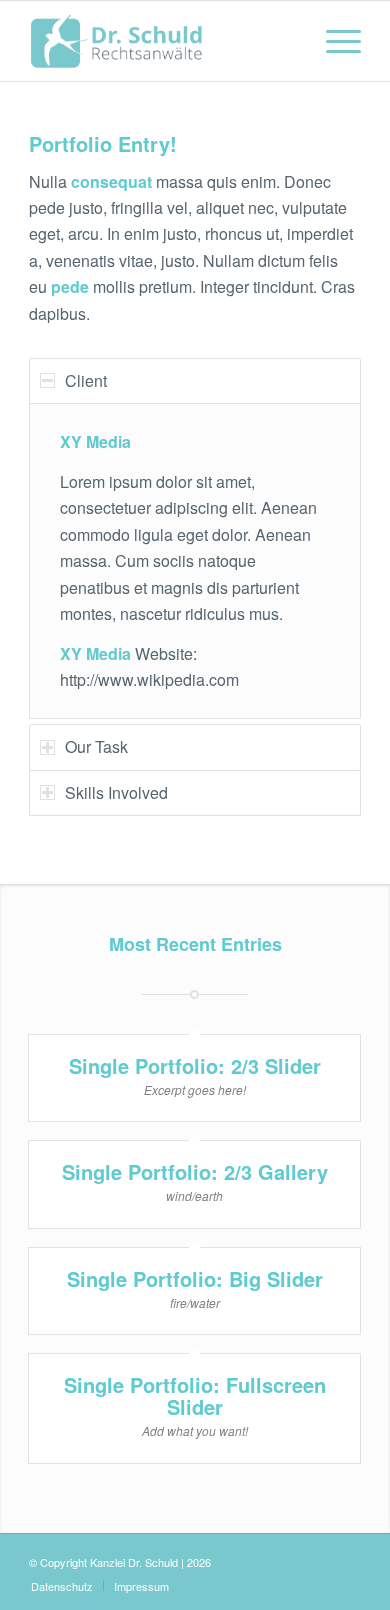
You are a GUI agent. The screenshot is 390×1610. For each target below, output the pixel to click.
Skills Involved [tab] (116, 792)
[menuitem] (333, 41)
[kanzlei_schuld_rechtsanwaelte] (161, 41)
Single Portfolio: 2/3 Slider (195, 1065)
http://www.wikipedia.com (149, 679)
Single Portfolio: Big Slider (195, 1278)
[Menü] (333, 41)
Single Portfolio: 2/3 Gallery (195, 1171)
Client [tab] (86, 380)
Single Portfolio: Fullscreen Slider (195, 1395)
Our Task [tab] (96, 746)
